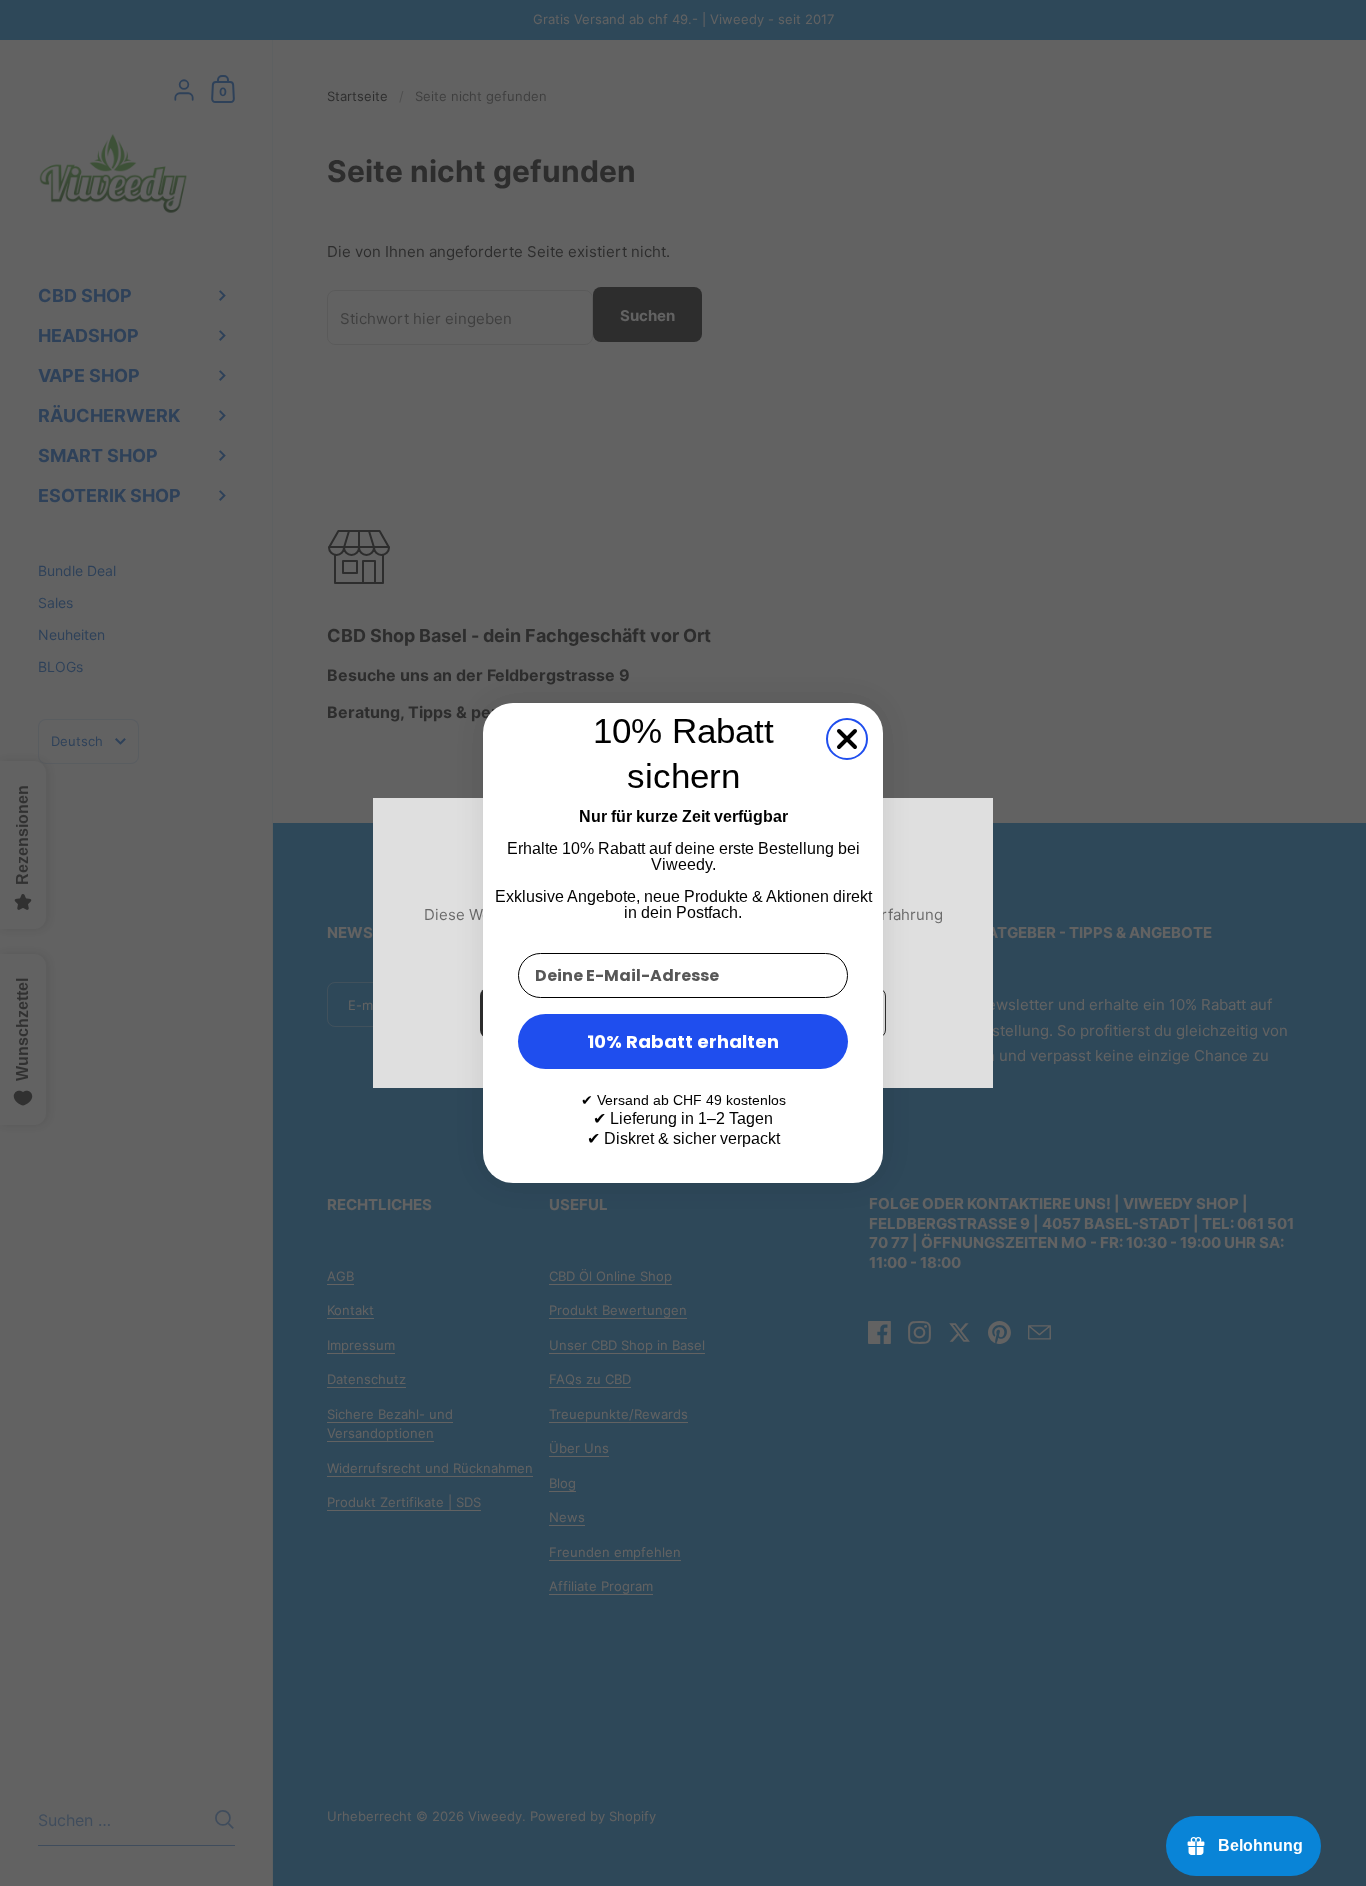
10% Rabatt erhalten (683, 1041)
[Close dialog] (847, 739)
